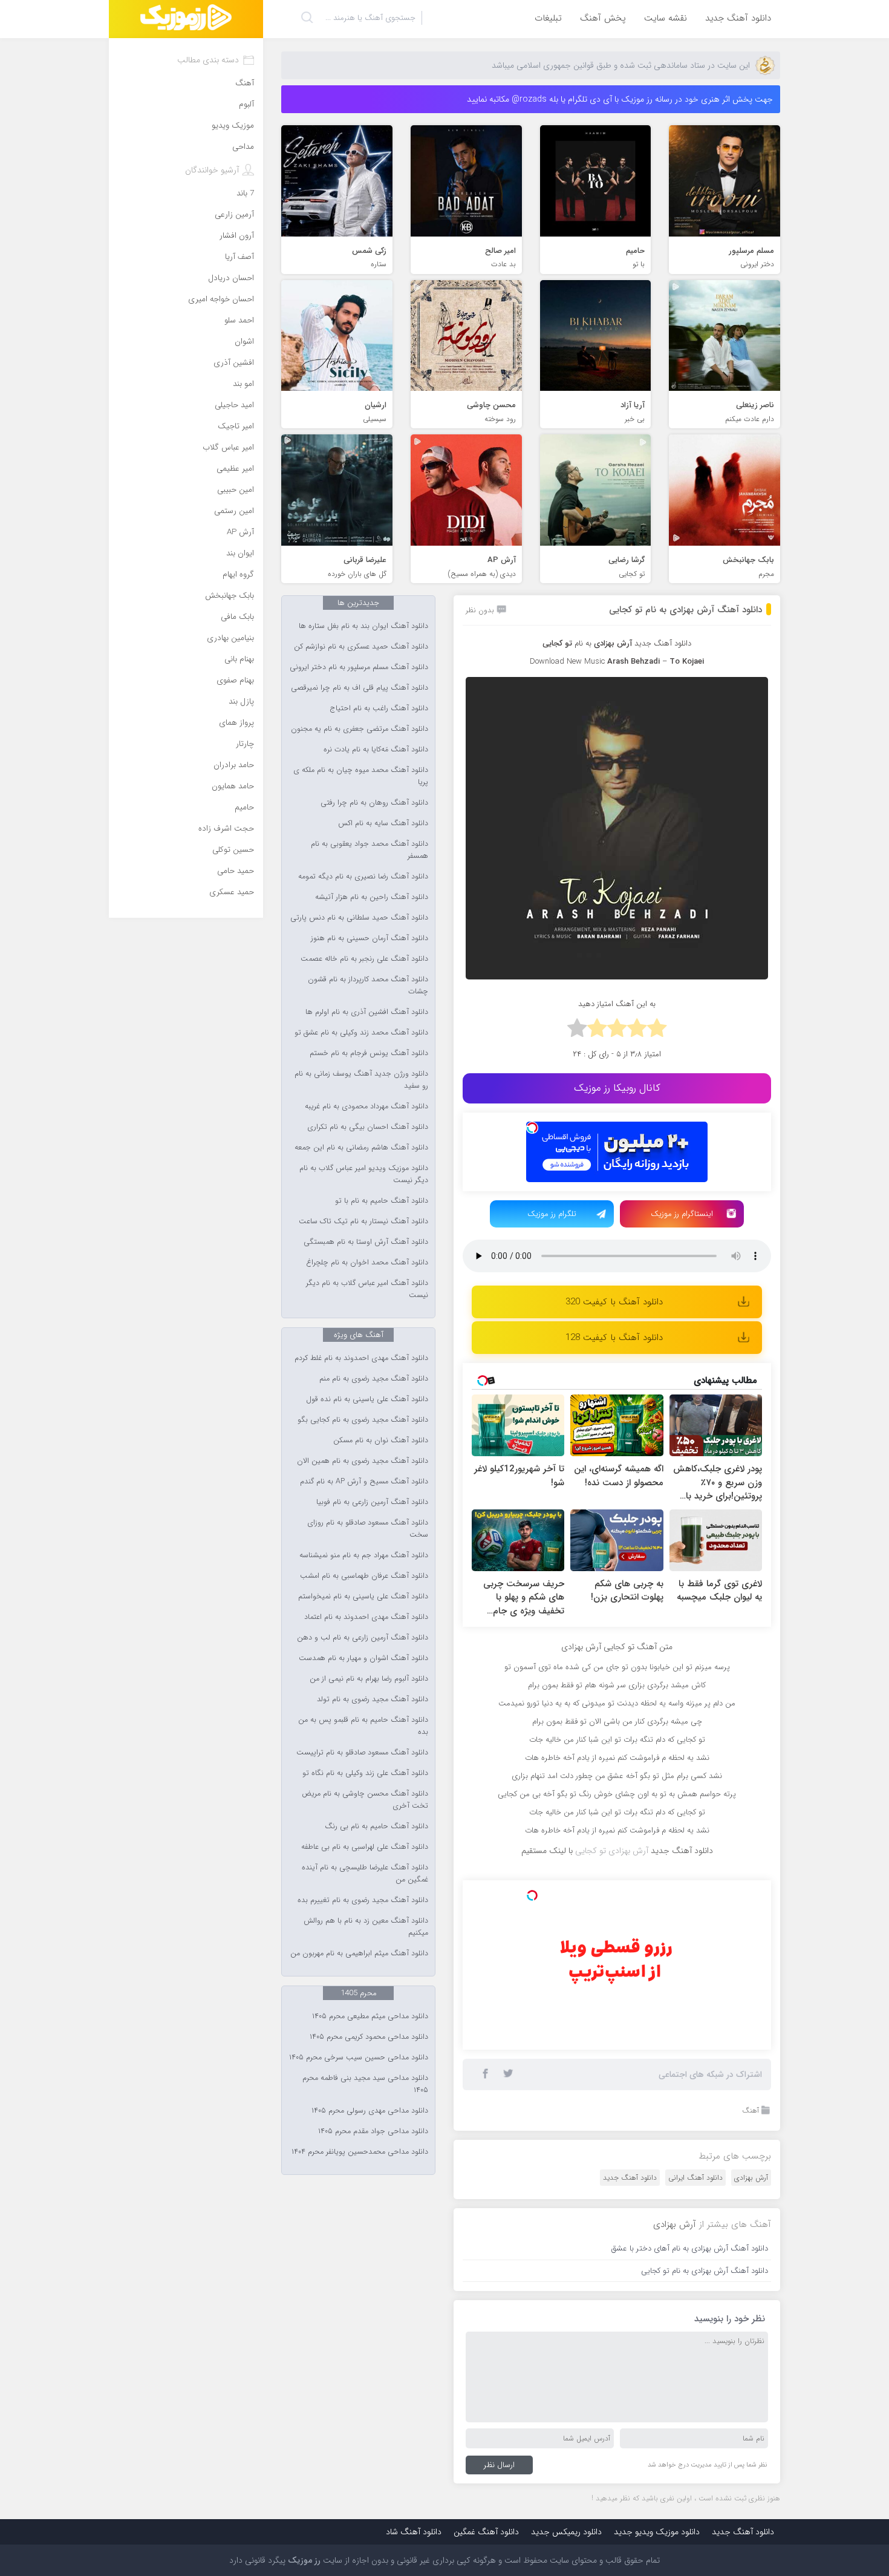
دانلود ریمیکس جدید (566, 2532)
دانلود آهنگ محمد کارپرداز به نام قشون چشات (368, 986)
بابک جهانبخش (230, 596)
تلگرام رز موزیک (552, 1214)
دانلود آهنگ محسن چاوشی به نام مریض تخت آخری (365, 1800)
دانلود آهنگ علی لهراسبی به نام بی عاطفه (365, 1847)
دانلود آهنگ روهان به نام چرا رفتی (374, 803)
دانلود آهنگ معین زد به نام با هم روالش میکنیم (366, 1927)
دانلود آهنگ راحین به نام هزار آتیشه (372, 897)
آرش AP (240, 532)
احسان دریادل (231, 278)
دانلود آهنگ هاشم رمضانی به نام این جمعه (361, 1148)
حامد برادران (234, 765)
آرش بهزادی (751, 2178)
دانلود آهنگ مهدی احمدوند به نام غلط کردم (361, 1358)
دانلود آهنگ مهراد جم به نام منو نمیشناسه (364, 1555)
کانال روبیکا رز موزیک (617, 1088)
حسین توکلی (233, 850)
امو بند (243, 384)
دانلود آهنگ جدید (738, 18)
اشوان (244, 342)
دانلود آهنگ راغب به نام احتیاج (379, 708)
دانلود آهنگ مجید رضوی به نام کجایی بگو (363, 1420)
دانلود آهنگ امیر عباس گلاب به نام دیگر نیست (367, 1289)
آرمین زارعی (234, 214)
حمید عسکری (232, 892)
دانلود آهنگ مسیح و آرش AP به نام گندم (364, 1482)
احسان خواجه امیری (221, 299)
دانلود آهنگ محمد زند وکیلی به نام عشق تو (361, 1033)
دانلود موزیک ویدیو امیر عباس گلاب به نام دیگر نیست (364, 1174)
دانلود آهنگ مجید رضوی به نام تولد (373, 1699)
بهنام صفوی (235, 680)
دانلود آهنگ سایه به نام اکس (383, 823)
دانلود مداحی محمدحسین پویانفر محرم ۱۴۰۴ (360, 2152)
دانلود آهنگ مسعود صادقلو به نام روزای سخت (368, 1529)
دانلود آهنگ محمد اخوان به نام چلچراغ (367, 1263)
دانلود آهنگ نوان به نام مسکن (381, 1440)
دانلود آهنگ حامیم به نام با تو (382, 1201)
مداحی (243, 147)
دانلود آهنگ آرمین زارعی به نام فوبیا (372, 1502)
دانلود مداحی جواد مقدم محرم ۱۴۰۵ (373, 2131)
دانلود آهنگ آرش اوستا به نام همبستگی (366, 1242)
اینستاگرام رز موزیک (682, 1214)
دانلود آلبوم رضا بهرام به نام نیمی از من (369, 1679)
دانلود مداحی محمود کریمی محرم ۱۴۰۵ (369, 2037)
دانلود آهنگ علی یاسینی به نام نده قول (367, 1399)
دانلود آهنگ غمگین (486, 2532)
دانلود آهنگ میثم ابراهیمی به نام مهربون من (359, 1953)
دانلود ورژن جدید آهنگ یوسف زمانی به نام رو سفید (361, 1080)
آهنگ (751, 2110)
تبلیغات (548, 18)
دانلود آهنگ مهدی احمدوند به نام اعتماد (366, 1617)
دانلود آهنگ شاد (414, 2532)
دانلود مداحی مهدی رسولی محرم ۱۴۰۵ (370, 2111)
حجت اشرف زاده (226, 829)
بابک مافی (237, 617)
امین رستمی (234, 511)
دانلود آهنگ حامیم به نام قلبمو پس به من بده (363, 1726)
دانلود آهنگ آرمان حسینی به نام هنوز (370, 938)
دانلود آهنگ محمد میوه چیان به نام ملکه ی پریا (361, 776)
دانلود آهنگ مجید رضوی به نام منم (374, 1379)
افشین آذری (234, 363)
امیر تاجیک (236, 426)
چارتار (245, 744)
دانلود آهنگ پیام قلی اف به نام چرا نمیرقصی (360, 688)
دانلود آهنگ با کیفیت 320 (614, 1302)
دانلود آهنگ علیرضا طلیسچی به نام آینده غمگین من (365, 1874)
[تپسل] (532, 1128)
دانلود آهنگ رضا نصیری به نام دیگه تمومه (363, 877)
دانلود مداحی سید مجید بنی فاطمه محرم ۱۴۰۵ (365, 2084)
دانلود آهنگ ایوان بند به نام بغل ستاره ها (363, 626)
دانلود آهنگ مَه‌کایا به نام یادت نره (376, 750)
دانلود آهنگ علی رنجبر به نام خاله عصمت (364, 959)
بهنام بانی (239, 659)
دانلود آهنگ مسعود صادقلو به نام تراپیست (362, 1753)
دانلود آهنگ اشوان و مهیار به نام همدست (363, 1658)
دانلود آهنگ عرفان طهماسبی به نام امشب (364, 1576)
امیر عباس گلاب (228, 447)
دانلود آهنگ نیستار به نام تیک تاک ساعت (363, 1221)
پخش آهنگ (603, 18)
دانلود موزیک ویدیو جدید (657, 2532)
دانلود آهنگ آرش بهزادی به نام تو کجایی (685, 610)
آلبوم (246, 104)
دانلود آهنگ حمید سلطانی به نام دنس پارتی (359, 918)
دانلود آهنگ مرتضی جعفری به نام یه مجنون (360, 729)
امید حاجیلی (234, 405)
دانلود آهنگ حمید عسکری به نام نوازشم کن (361, 647)
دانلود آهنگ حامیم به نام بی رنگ (376, 1826)
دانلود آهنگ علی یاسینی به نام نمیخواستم (363, 1597)
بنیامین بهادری (230, 638)
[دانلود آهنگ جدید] (186, 19)
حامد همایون (233, 786)
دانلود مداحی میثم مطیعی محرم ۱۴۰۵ (370, 2016)
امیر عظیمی (235, 469)
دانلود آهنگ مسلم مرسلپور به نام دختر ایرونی (359, 667)
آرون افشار (237, 236)
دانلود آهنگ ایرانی (695, 2178)
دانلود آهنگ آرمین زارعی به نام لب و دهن (363, 1638)
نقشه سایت (666, 18)
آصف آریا (239, 257)
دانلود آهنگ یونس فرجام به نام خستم (369, 1053)
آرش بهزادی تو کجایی (612, 1851)
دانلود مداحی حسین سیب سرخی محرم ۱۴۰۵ (359, 2058)
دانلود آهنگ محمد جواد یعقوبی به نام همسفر (370, 850)
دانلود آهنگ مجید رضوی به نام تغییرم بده (363, 1900)
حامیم (244, 807)
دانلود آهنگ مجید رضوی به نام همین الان (363, 1461)
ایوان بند (240, 553)
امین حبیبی (236, 490)
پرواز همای (236, 723)
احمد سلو (239, 320)
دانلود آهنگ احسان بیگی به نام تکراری (368, 1127)
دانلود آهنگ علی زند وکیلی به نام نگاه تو (365, 1773)
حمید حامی (236, 871)
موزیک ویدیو (233, 126)
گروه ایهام (238, 574)
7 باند (245, 193)
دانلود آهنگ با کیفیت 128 (614, 1338)
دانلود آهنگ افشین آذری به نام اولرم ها (367, 1012)
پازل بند (241, 701)
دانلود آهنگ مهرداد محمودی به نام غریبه (366, 1107)
